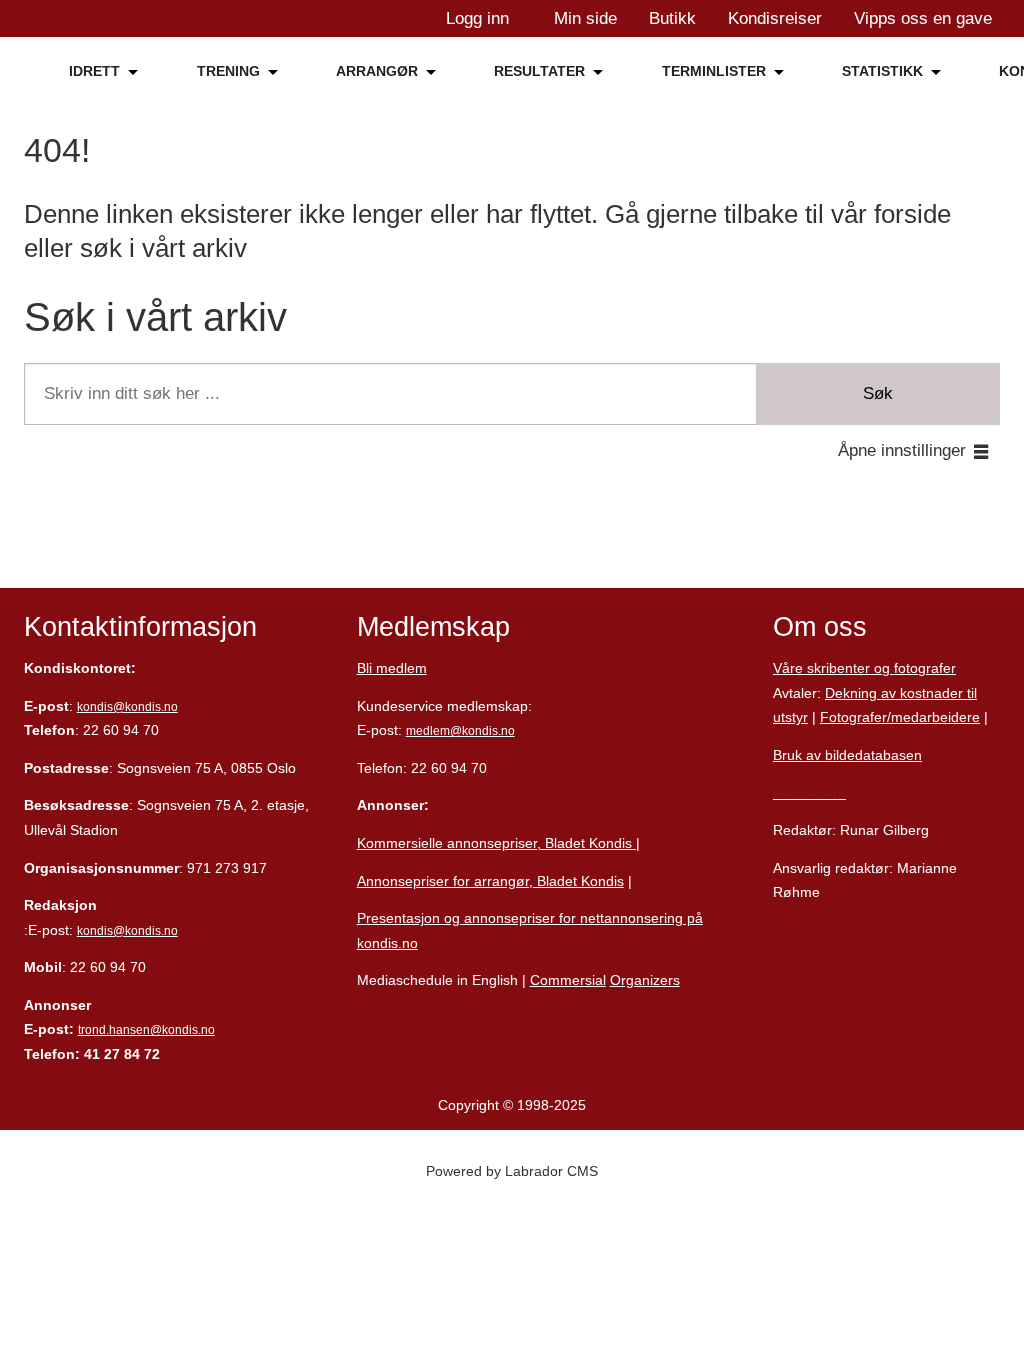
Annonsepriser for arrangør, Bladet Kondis (490, 881)
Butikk (672, 18)
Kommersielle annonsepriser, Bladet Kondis (496, 843)
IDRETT (94, 71)
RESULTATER (539, 71)
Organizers (645, 980)
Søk (878, 393)
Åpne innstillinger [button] (902, 450)
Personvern (809, 793)
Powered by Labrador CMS (512, 1171)
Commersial (568, 980)
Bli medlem (392, 668)
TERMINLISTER (714, 71)
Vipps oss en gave (923, 18)
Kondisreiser (775, 18)
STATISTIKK (882, 71)
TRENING (228, 71)
